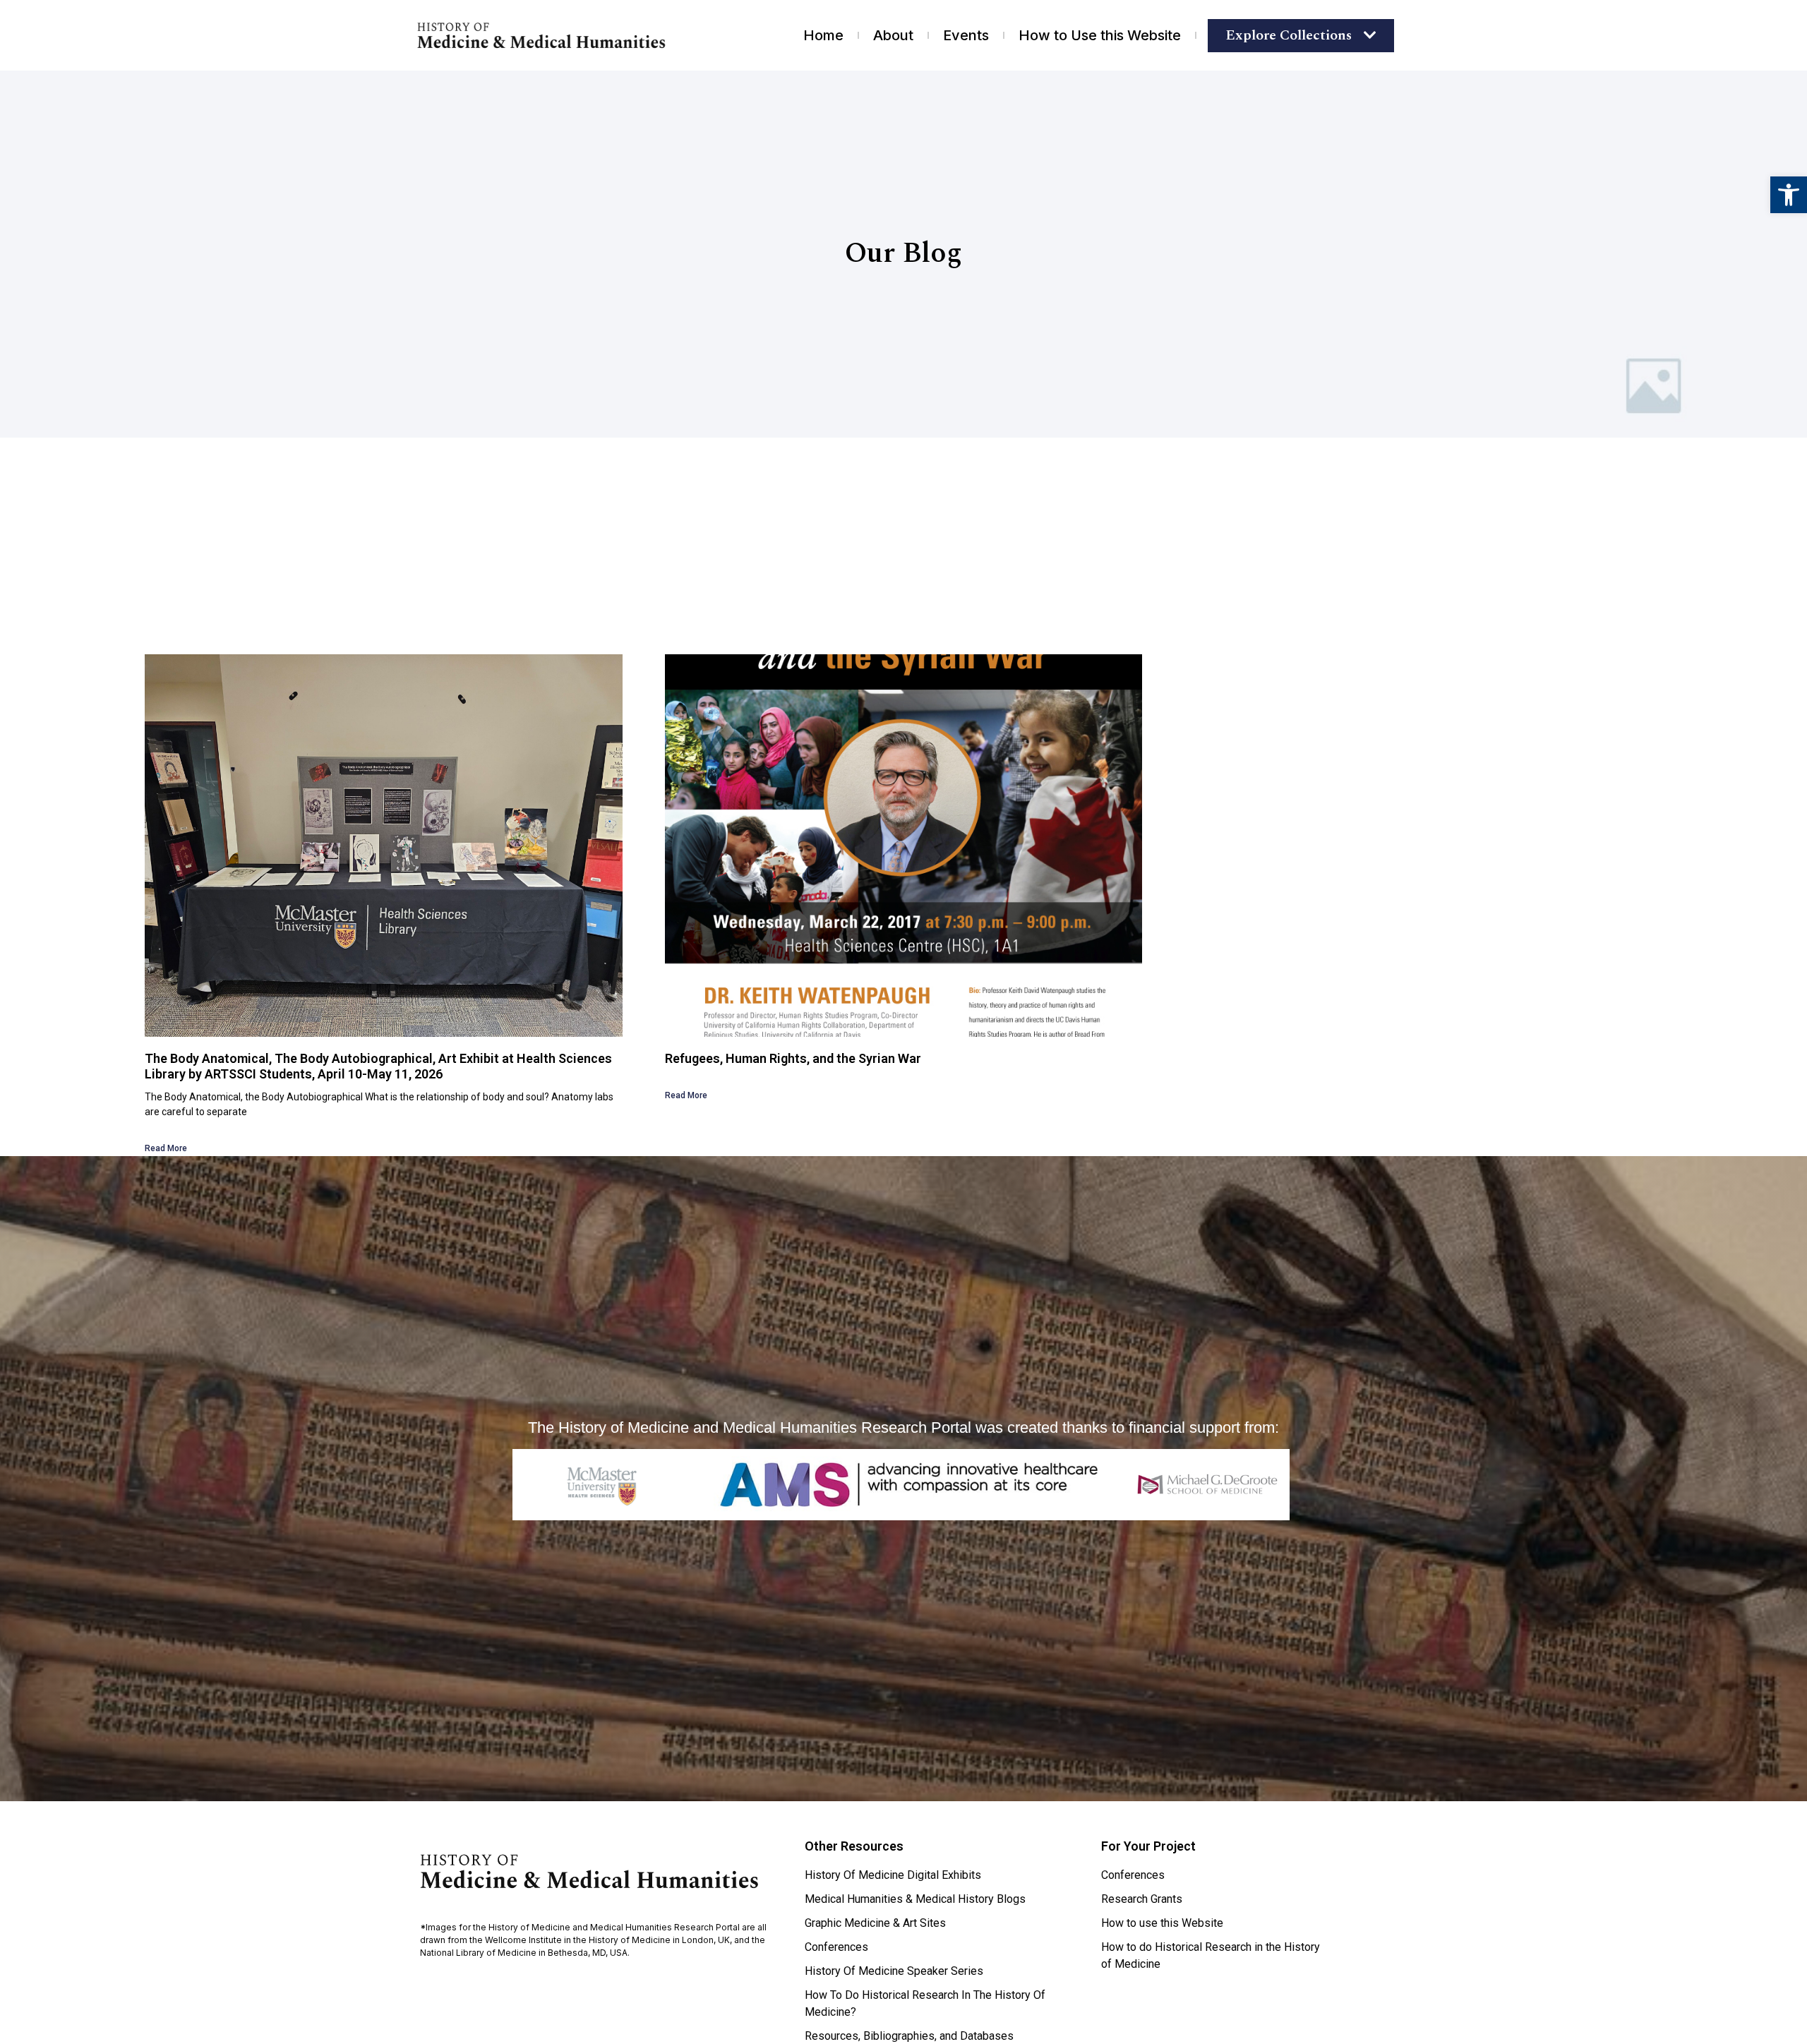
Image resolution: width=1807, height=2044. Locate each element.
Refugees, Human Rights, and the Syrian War (793, 1058)
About (893, 35)
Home (823, 35)
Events (966, 35)
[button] (1789, 195)
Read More (166, 1148)
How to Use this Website (1100, 35)
